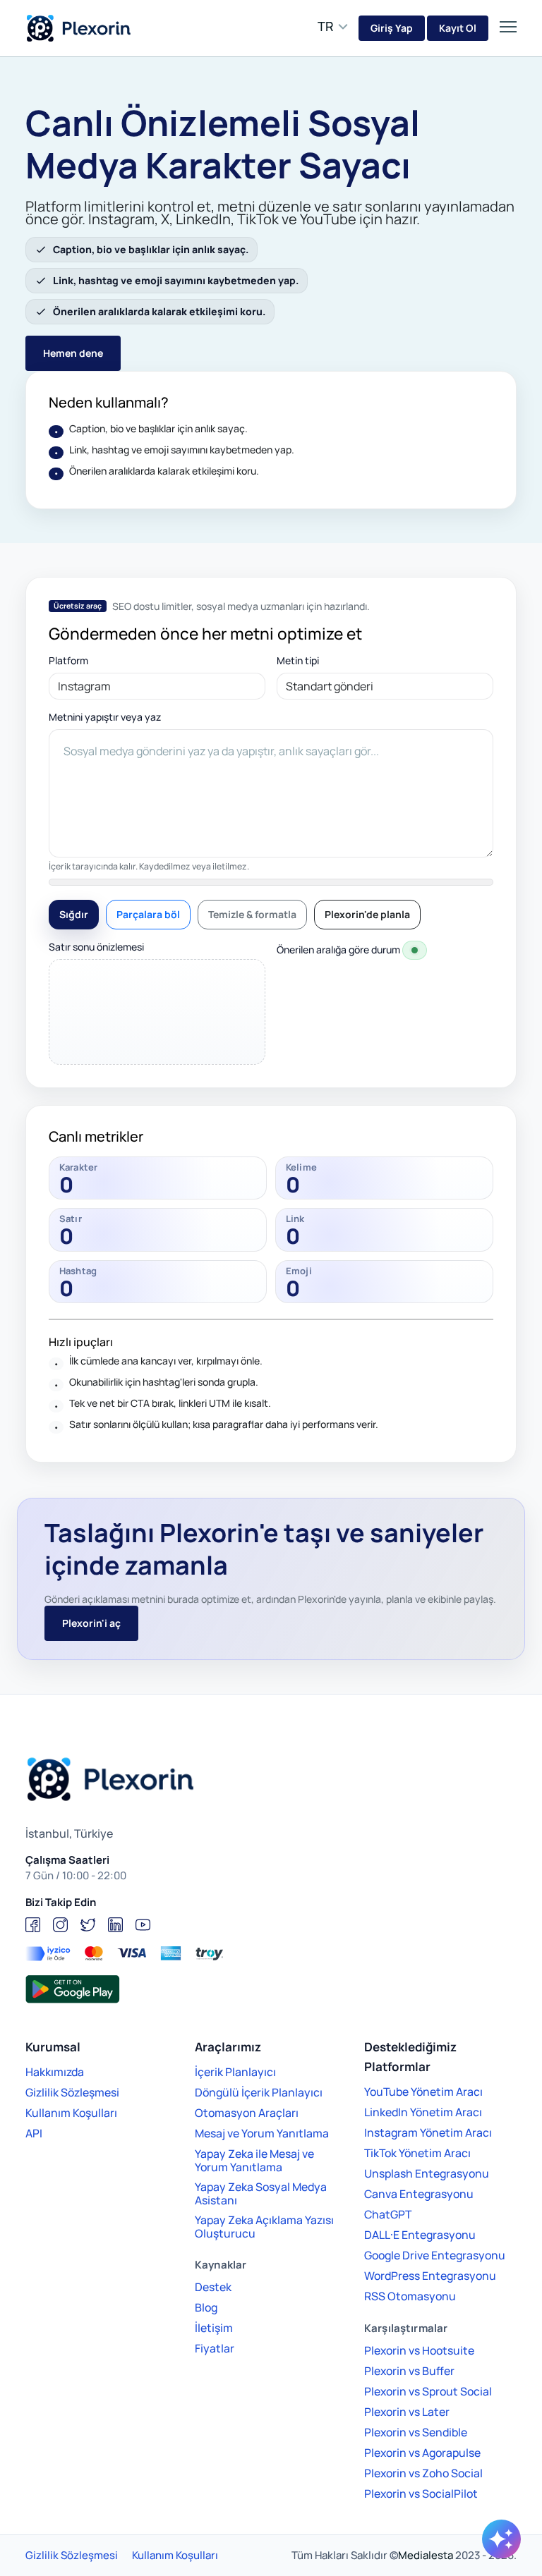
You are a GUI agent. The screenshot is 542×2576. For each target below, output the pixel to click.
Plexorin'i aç (91, 1623)
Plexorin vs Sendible (416, 2432)
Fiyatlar (215, 2348)
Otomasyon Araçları (247, 2113)
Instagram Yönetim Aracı (428, 2132)
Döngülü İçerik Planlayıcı (259, 2092)
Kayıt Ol (458, 28)
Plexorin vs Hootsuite (419, 2350)
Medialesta (426, 2555)
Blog (206, 2307)
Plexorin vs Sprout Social (428, 2391)
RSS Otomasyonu (410, 2296)
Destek (213, 2287)
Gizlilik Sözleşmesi (72, 2092)
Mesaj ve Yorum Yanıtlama (262, 2133)
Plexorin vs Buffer (409, 2371)
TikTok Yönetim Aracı (417, 2153)
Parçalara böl (148, 914)
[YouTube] (143, 1925)
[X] (88, 1925)
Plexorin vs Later (407, 2412)
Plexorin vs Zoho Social (423, 2473)
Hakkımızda (55, 2072)
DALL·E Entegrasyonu (420, 2235)
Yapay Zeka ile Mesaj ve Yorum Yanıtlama (254, 2160)
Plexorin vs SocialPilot (421, 2493)
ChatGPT (388, 2214)
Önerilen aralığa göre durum (338, 950)
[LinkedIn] (115, 1925)
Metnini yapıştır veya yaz (105, 717)
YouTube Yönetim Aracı (423, 2092)
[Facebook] (33, 1925)
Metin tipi (298, 661)
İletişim (214, 2328)
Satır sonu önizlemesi (96, 947)
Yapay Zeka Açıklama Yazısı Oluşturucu (264, 2227)
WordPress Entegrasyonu (430, 2276)
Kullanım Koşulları (71, 2113)
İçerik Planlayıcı (235, 2072)
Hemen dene (73, 353)
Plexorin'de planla (367, 914)
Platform (68, 661)
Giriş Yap (392, 28)
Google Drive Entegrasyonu (435, 2255)
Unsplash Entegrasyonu (427, 2173)
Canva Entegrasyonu (419, 2194)
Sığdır (74, 914)
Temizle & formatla (252, 914)
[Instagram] (60, 1925)
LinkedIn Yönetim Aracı (423, 2112)
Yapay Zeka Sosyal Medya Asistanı (261, 2193)
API (34, 2133)
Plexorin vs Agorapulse (422, 2453)
